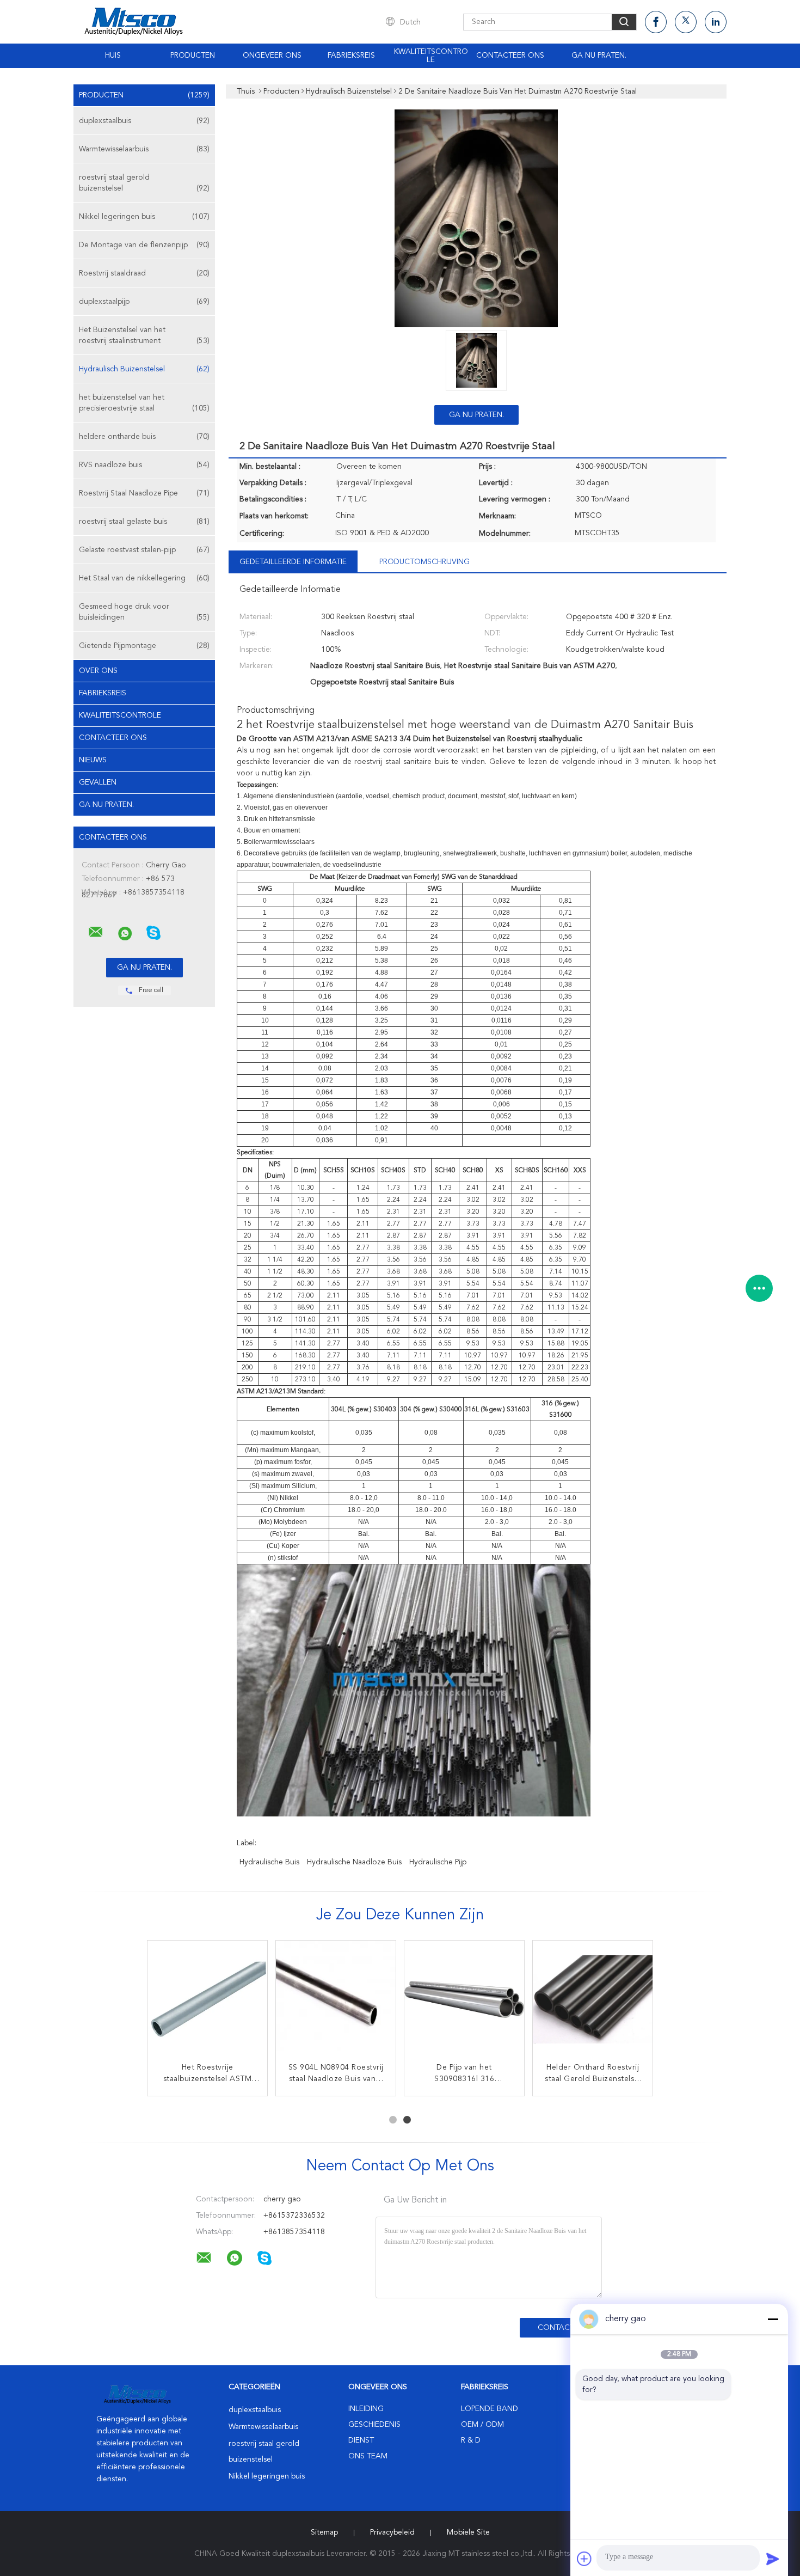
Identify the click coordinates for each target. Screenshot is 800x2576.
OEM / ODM (482, 2425)
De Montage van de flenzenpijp (144, 245)
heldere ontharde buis (144, 437)
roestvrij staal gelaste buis (144, 522)
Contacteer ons (510, 56)
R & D (471, 2440)
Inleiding (366, 2409)
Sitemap (324, 2532)
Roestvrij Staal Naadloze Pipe (144, 493)
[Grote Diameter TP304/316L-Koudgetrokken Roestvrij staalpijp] (464, 2000)
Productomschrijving (424, 562)
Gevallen (98, 782)
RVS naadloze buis (144, 465)
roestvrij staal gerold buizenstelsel (144, 183)
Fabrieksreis (351, 56)
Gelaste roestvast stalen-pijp (144, 550)
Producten (193, 56)
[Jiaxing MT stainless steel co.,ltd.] (96, 932)
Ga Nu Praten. (599, 56)
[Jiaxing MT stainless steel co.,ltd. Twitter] (686, 22)
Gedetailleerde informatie (293, 562)
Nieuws (93, 760)
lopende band (490, 2409)
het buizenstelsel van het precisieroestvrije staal (144, 403)
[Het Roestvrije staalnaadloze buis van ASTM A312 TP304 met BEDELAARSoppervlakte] (207, 2000)
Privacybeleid (392, 2532)
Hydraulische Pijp (438, 1862)
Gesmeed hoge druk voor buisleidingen (144, 612)
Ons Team (368, 2456)
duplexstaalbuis (144, 121)
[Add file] (584, 2559)
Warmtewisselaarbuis (144, 149)
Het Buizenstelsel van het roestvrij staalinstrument (144, 335)
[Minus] (773, 2319)
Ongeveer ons (272, 56)
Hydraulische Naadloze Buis (354, 1862)
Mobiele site (468, 2532)
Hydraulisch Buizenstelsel (144, 369)
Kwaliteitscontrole (431, 56)
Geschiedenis (374, 2425)
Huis (113, 56)
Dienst (361, 2440)
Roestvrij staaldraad (144, 273)
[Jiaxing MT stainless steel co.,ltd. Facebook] (656, 22)
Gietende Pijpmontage (144, 646)
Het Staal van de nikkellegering (144, 578)
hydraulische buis (269, 1862)
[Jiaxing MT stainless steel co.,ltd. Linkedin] (716, 22)
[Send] (773, 2559)
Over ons (98, 671)
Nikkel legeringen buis (144, 217)
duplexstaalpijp (144, 302)
